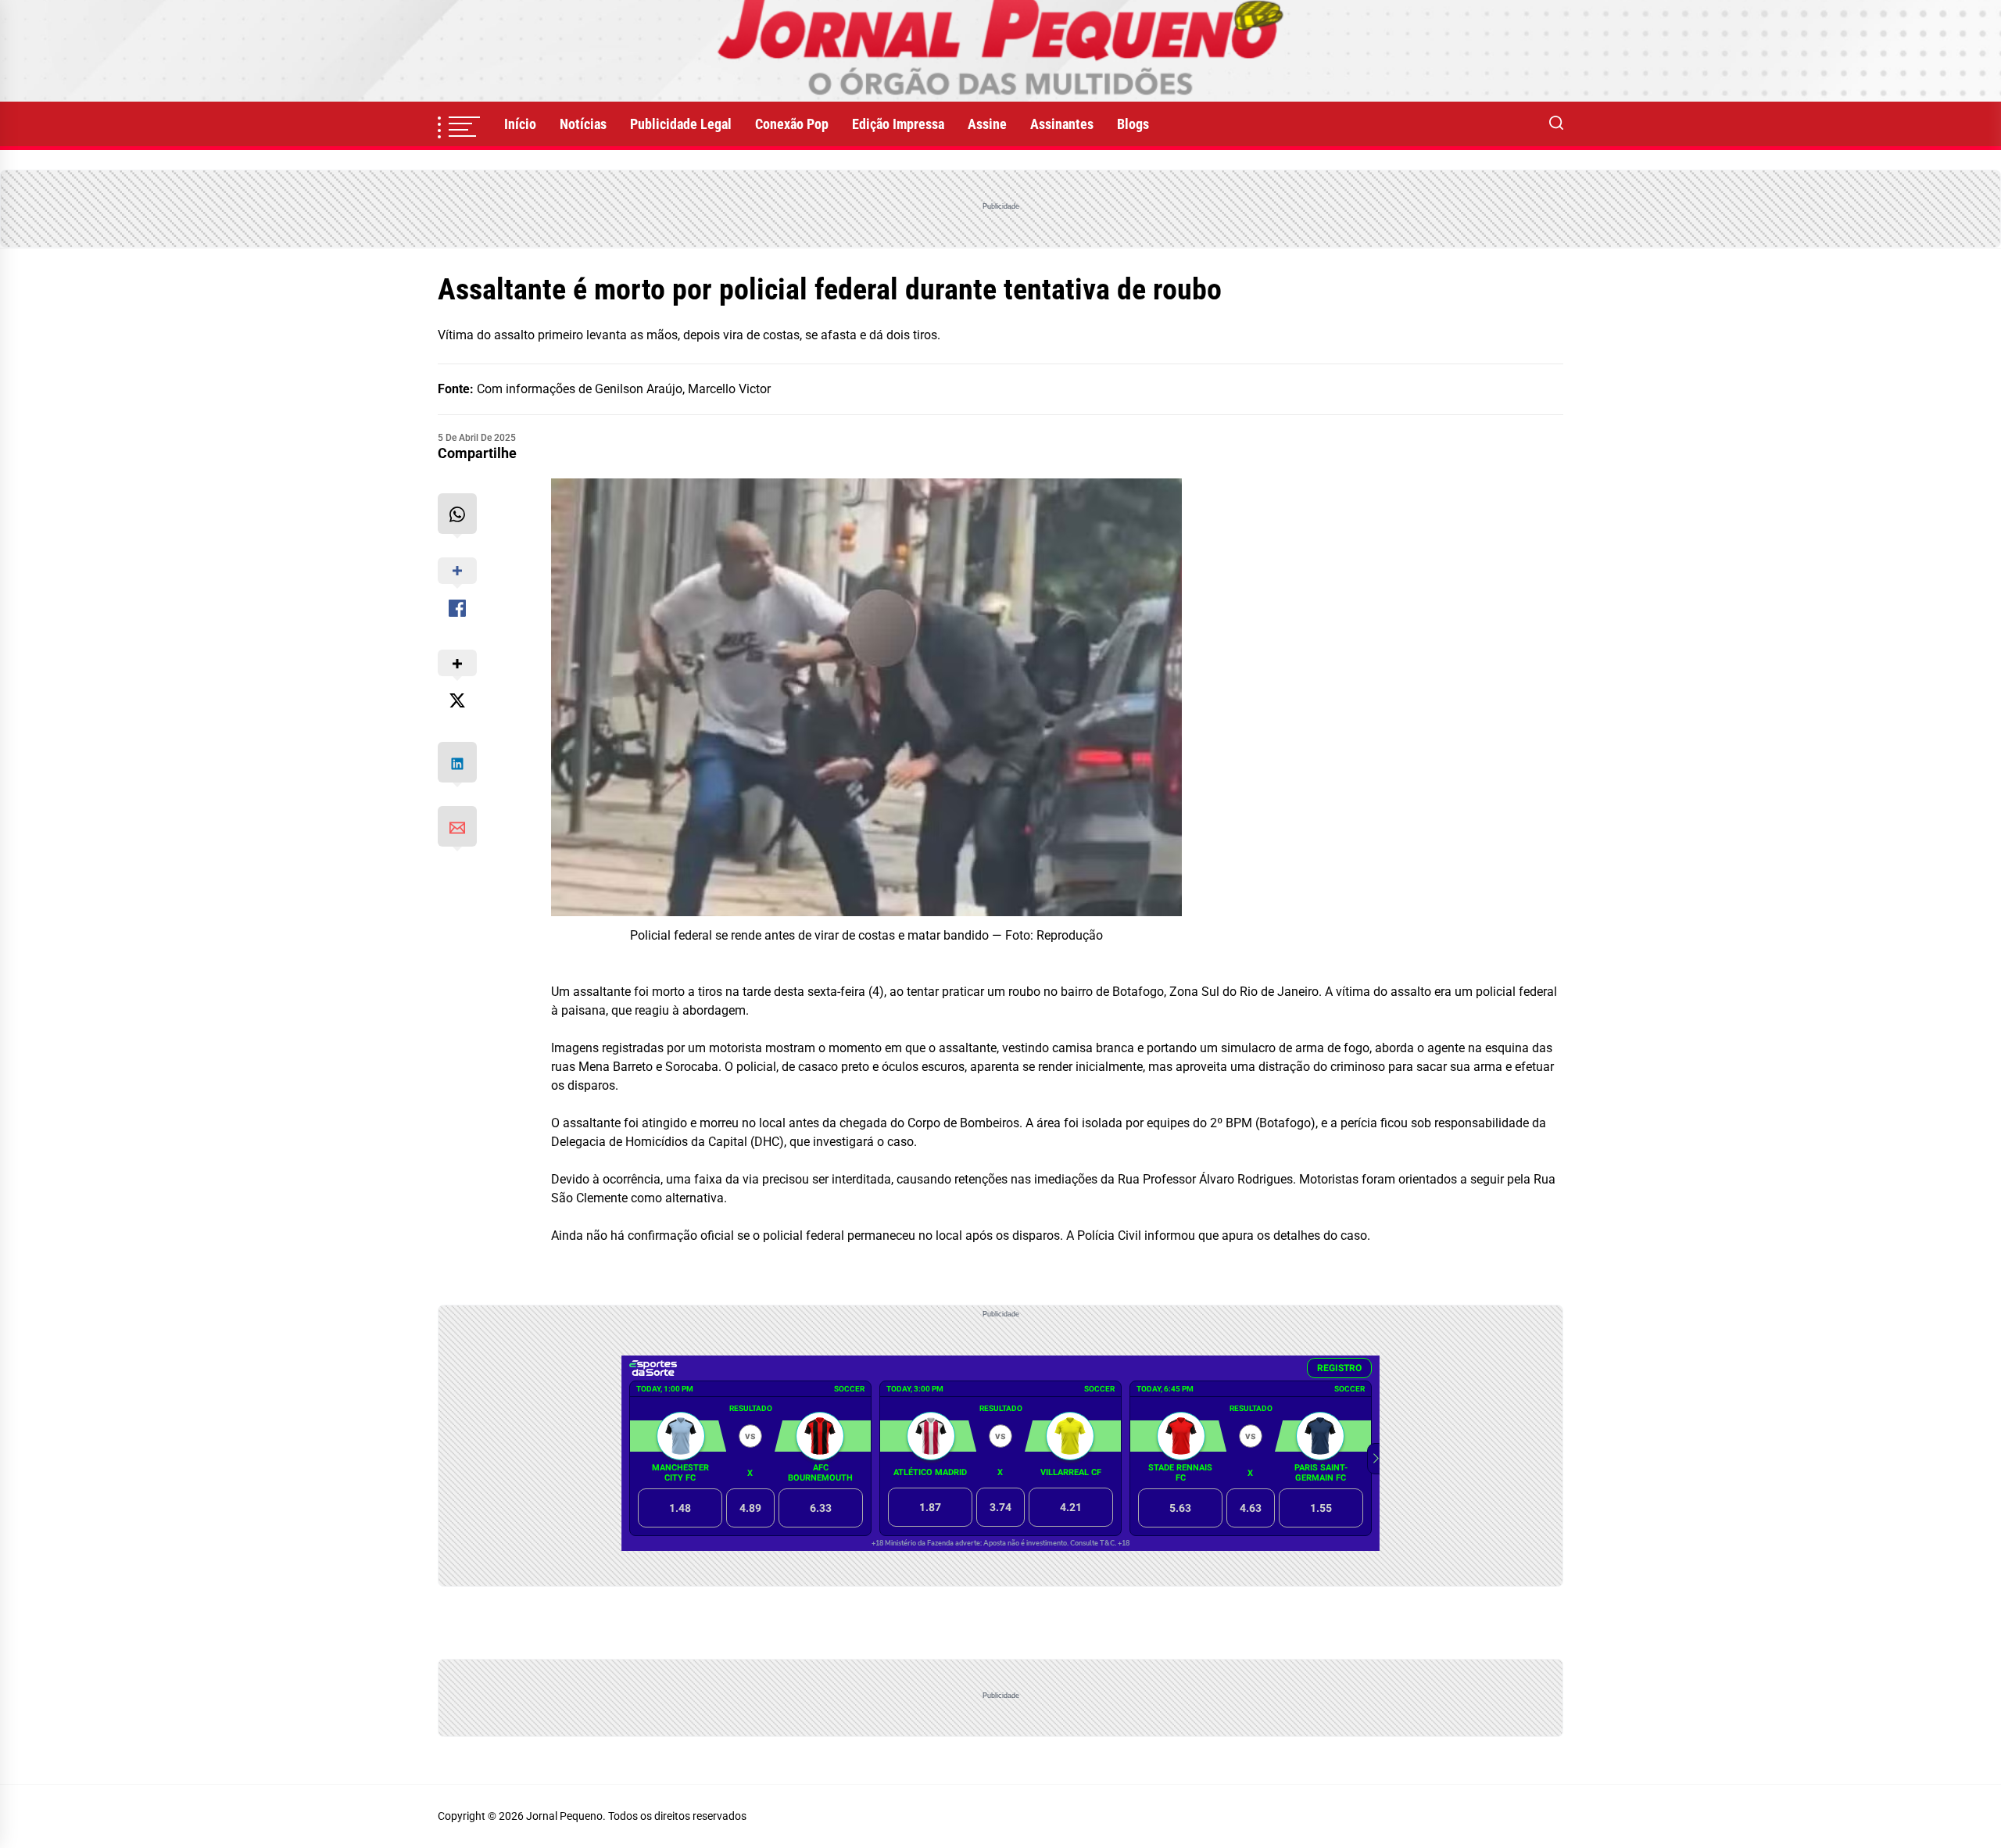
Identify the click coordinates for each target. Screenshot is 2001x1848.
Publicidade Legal (681, 124)
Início (520, 124)
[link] (1000, 51)
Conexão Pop (792, 124)
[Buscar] (1556, 124)
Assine (987, 124)
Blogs (1133, 124)
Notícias (583, 124)
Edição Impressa (898, 124)
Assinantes (1062, 124)
